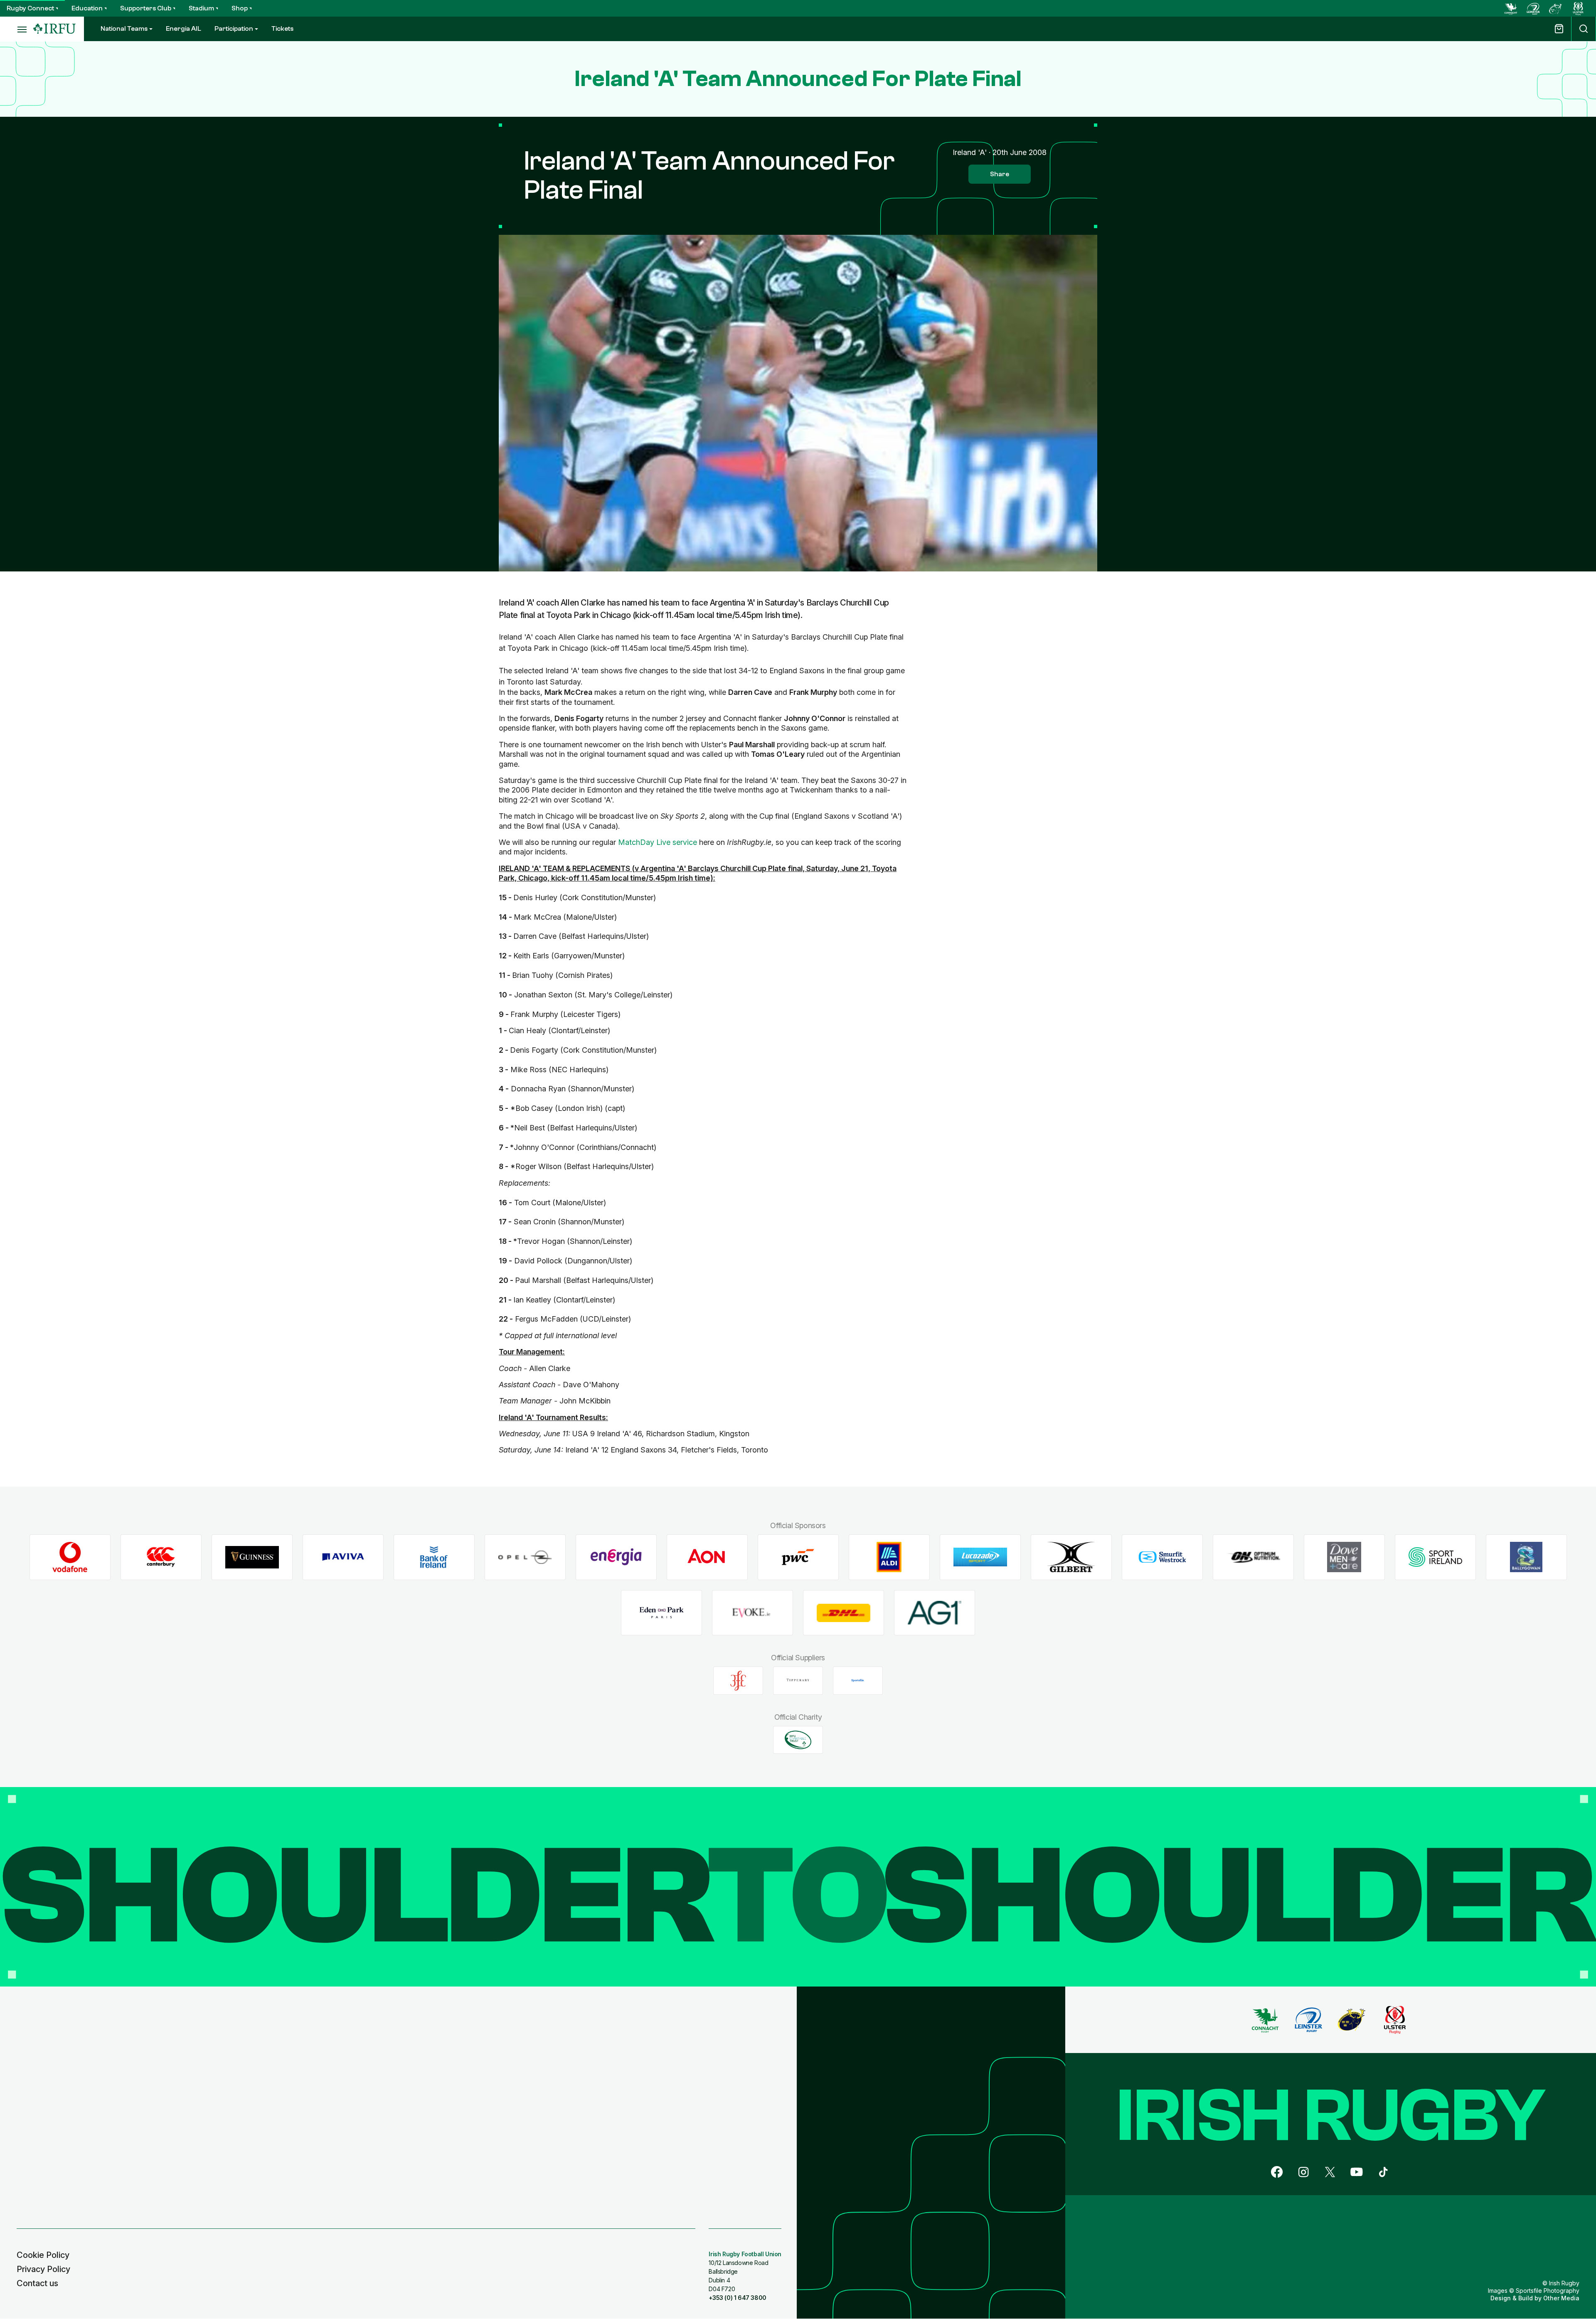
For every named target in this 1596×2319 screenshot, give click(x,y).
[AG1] (935, 1613)
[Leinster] (1533, 8)
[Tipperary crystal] (798, 1681)
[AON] (707, 1557)
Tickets (282, 29)
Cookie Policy (43, 2255)
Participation (234, 29)
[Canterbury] (161, 1557)
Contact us (37, 2283)
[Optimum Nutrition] (1253, 1557)
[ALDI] (889, 1557)
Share (1000, 174)
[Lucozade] (980, 1557)
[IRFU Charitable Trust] (798, 1740)
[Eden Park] (661, 1613)
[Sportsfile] (858, 1681)
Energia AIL (183, 29)
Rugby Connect (30, 8)
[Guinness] (252, 1557)
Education (87, 8)
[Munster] (1556, 8)
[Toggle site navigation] (17, 29)
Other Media (1561, 2298)
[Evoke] (752, 1613)
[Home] (54, 29)
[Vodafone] (70, 1557)
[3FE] (738, 1681)
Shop (240, 8)
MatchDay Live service (658, 842)
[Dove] (1344, 1557)
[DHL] (844, 1613)
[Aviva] (343, 1557)
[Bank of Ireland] (434, 1557)
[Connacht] (1511, 8)
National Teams (124, 29)
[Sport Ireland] (1435, 1557)
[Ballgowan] (1526, 1557)
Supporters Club (146, 8)
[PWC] (798, 1557)
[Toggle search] (1584, 29)
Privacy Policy (43, 2269)
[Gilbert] (1071, 1557)
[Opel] (525, 1557)
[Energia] (616, 1557)
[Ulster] (1578, 8)
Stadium (201, 8)
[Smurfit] (1162, 1557)
